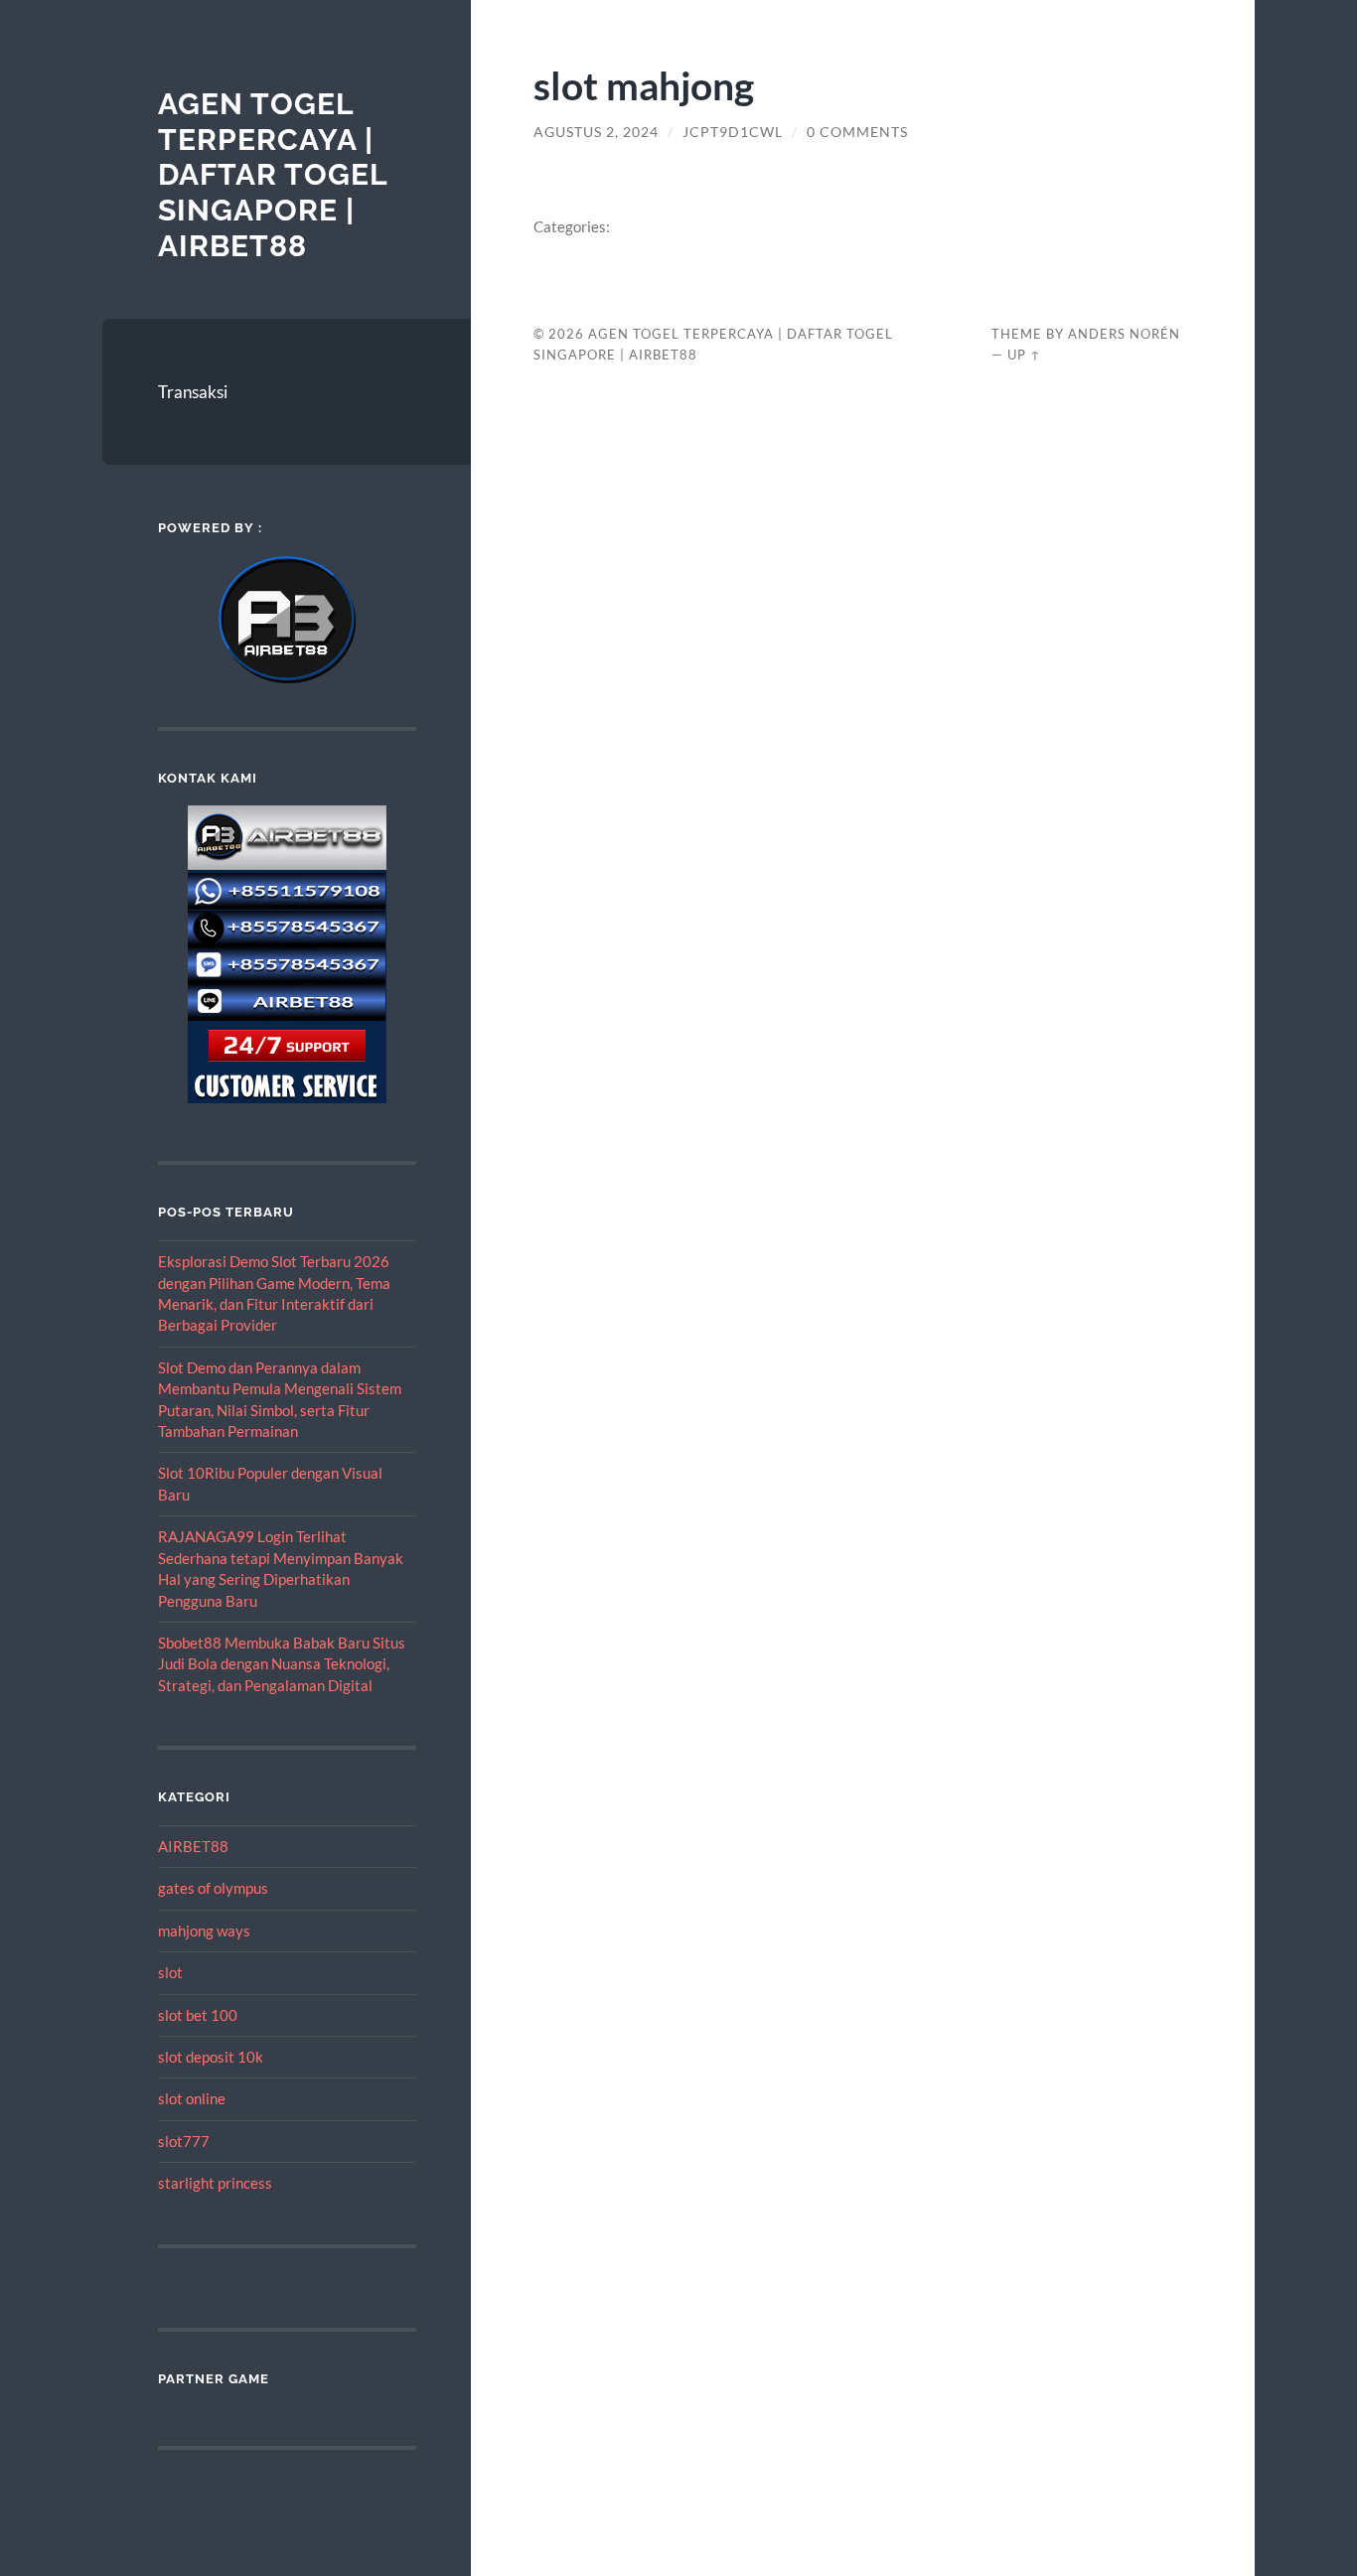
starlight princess (215, 2183)
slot (170, 1972)
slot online (192, 2098)
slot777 (184, 2141)
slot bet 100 (198, 2015)
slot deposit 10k (211, 2057)
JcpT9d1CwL (733, 132)
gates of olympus (213, 1888)
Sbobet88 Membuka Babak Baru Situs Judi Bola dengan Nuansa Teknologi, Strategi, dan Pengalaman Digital (282, 1664)
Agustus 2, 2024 (596, 132)
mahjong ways (204, 1931)
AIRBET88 (193, 1846)
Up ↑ (1024, 355)
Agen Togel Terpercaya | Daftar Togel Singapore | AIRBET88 (273, 175)
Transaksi (193, 392)
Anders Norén (1124, 334)
